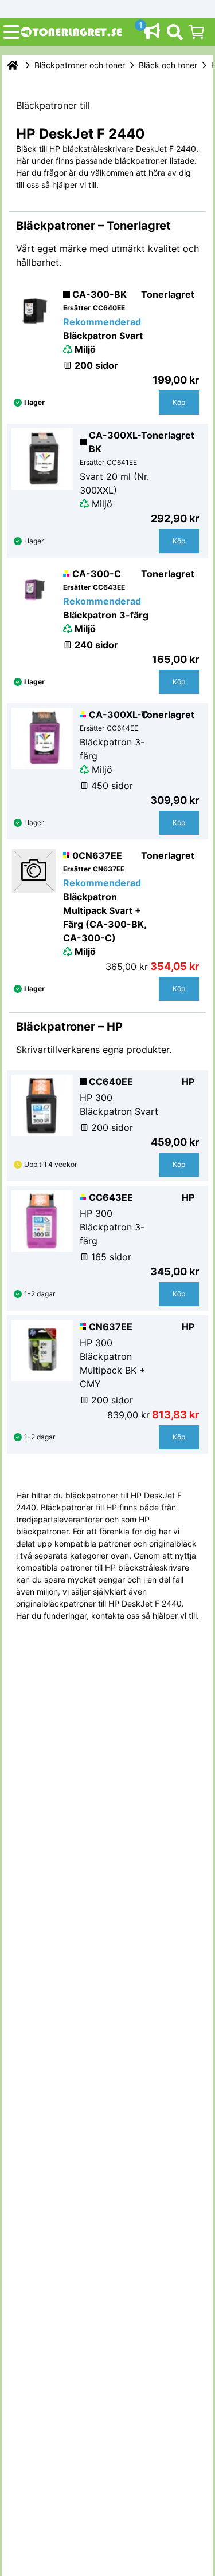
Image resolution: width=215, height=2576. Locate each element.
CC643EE (111, 1197)
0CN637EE (97, 855)
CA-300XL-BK (115, 442)
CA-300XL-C (119, 715)
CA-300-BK (99, 294)
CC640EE (111, 1082)
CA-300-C (97, 574)
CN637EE (111, 1327)
